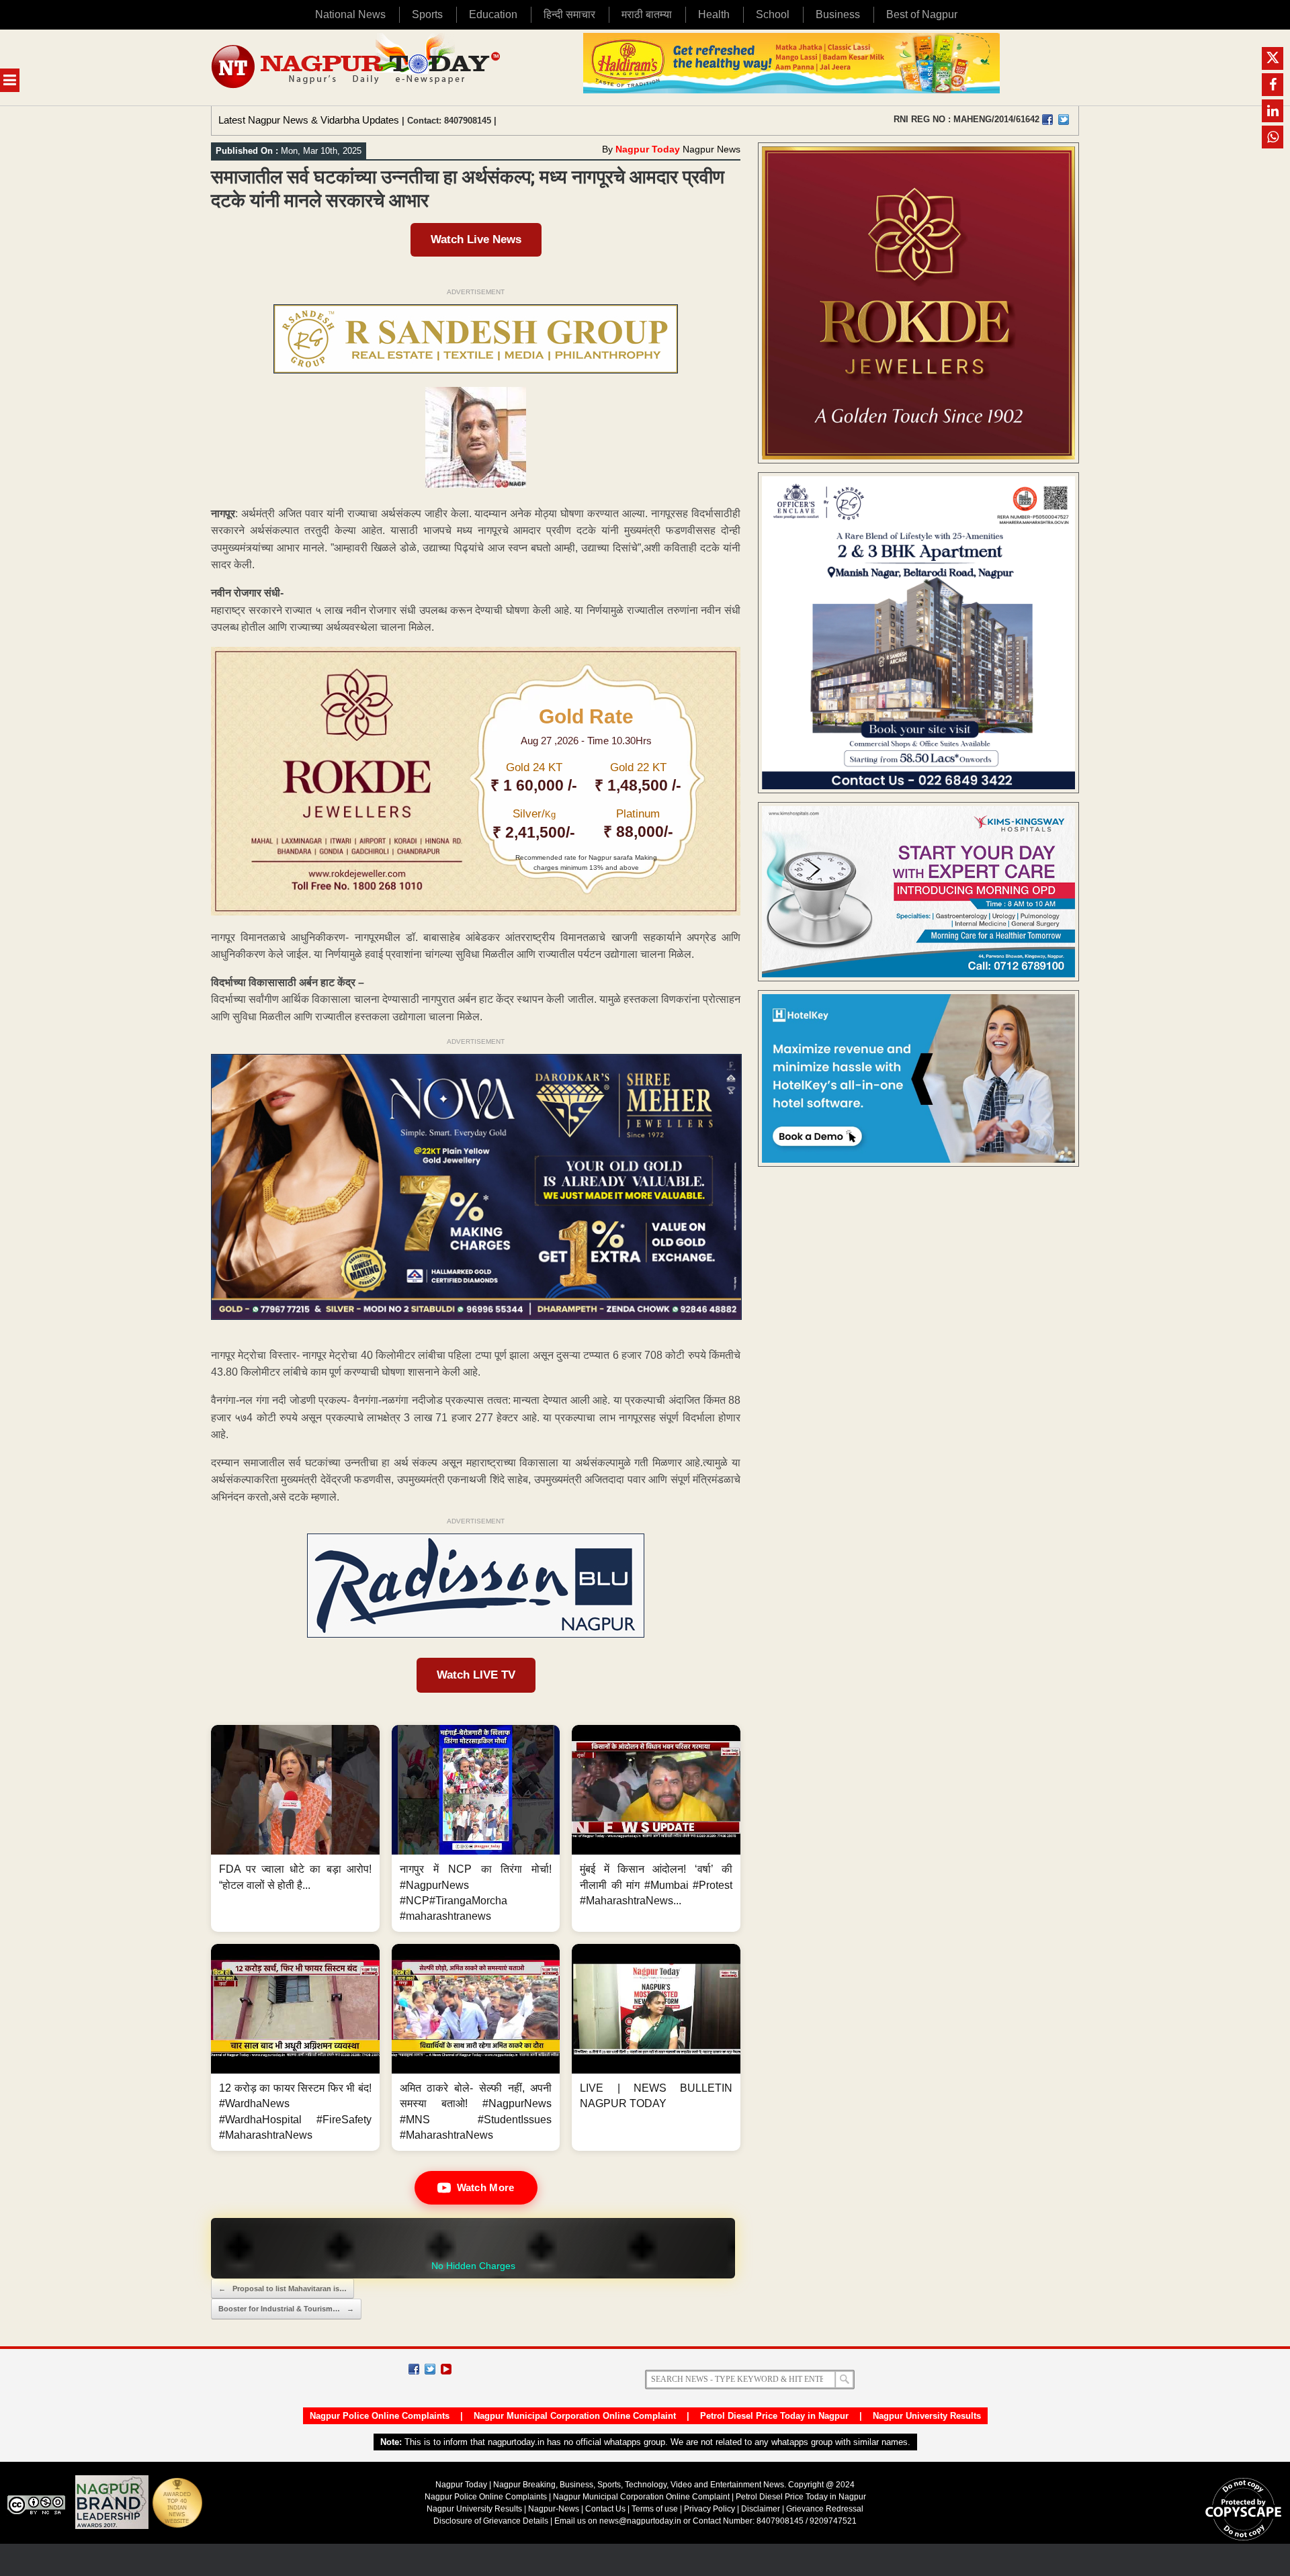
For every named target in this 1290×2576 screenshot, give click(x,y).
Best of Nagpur (922, 14)
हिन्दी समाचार (569, 14)
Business (838, 14)
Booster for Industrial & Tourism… (286, 2309)
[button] (295, 1828)
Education (493, 14)
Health (714, 14)
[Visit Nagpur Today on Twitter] (1064, 120)
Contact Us (605, 2509)
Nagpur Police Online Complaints (380, 2416)
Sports (427, 14)
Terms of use (655, 2509)
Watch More (486, 2187)
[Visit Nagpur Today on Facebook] (1047, 120)
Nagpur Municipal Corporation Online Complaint (575, 2416)
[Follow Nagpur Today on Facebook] (414, 2369)
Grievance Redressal (825, 2509)
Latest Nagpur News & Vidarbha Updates (309, 120)
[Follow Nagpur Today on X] (430, 2369)
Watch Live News (476, 239)
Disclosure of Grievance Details (491, 2521)
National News (350, 14)
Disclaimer (762, 2509)
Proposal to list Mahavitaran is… (283, 2289)
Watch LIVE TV (476, 1675)
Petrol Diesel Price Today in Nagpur (774, 2416)
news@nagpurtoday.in (640, 2521)
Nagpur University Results (927, 2416)
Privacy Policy (709, 2509)
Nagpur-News (554, 2509)
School (773, 14)
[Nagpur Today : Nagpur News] (357, 68)
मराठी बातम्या (647, 14)
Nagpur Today (648, 149)
